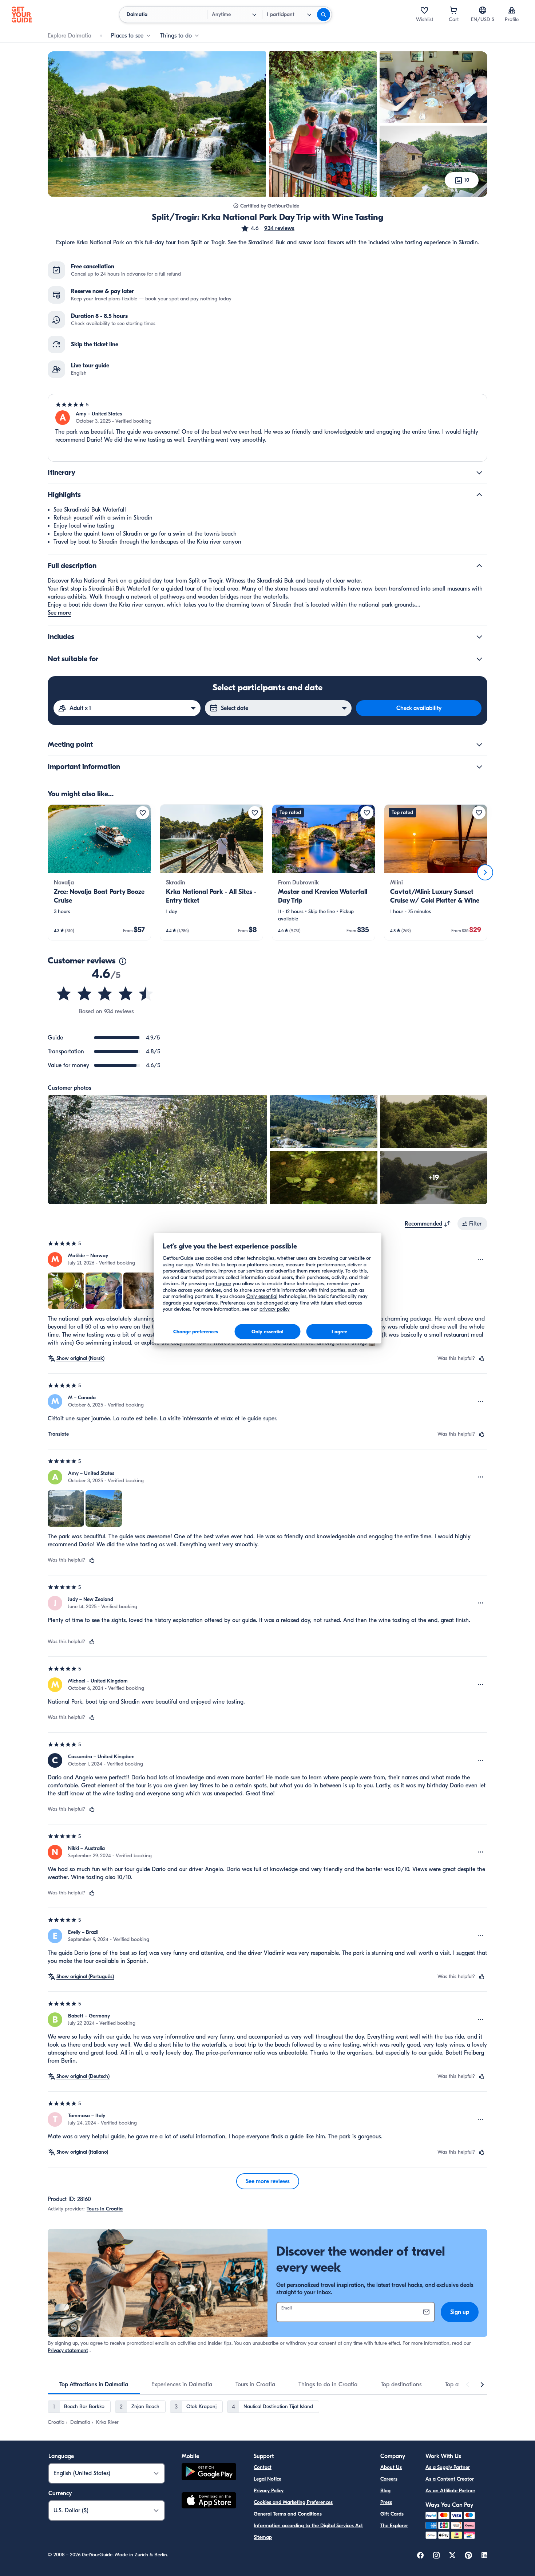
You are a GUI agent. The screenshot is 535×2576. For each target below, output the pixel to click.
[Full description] (479, 566)
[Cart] (453, 10)
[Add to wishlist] (143, 813)
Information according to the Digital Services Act (308, 2526)
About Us (391, 2467)
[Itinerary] (479, 473)
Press (386, 2502)
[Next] (485, 872)
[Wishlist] (424, 10)
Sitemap (263, 2537)
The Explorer (394, 2526)
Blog (385, 2491)
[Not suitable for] (479, 659)
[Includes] (479, 637)
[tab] (94, 2384)
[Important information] (479, 767)
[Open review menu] (481, 1259)
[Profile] (512, 10)
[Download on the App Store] (209, 2501)
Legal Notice (267, 2479)
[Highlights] (479, 495)
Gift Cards (392, 2514)
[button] (267, 228)
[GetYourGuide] (22, 15)
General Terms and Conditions (288, 2514)
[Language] (483, 10)
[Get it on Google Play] (209, 2473)
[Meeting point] (479, 745)
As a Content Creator (450, 2479)
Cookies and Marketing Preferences (293, 2502)
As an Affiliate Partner (450, 2491)
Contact (263, 2467)
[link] (99, 872)
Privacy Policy (269, 2491)
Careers (389, 2479)
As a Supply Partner (448, 2467)
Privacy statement (68, 2350)
